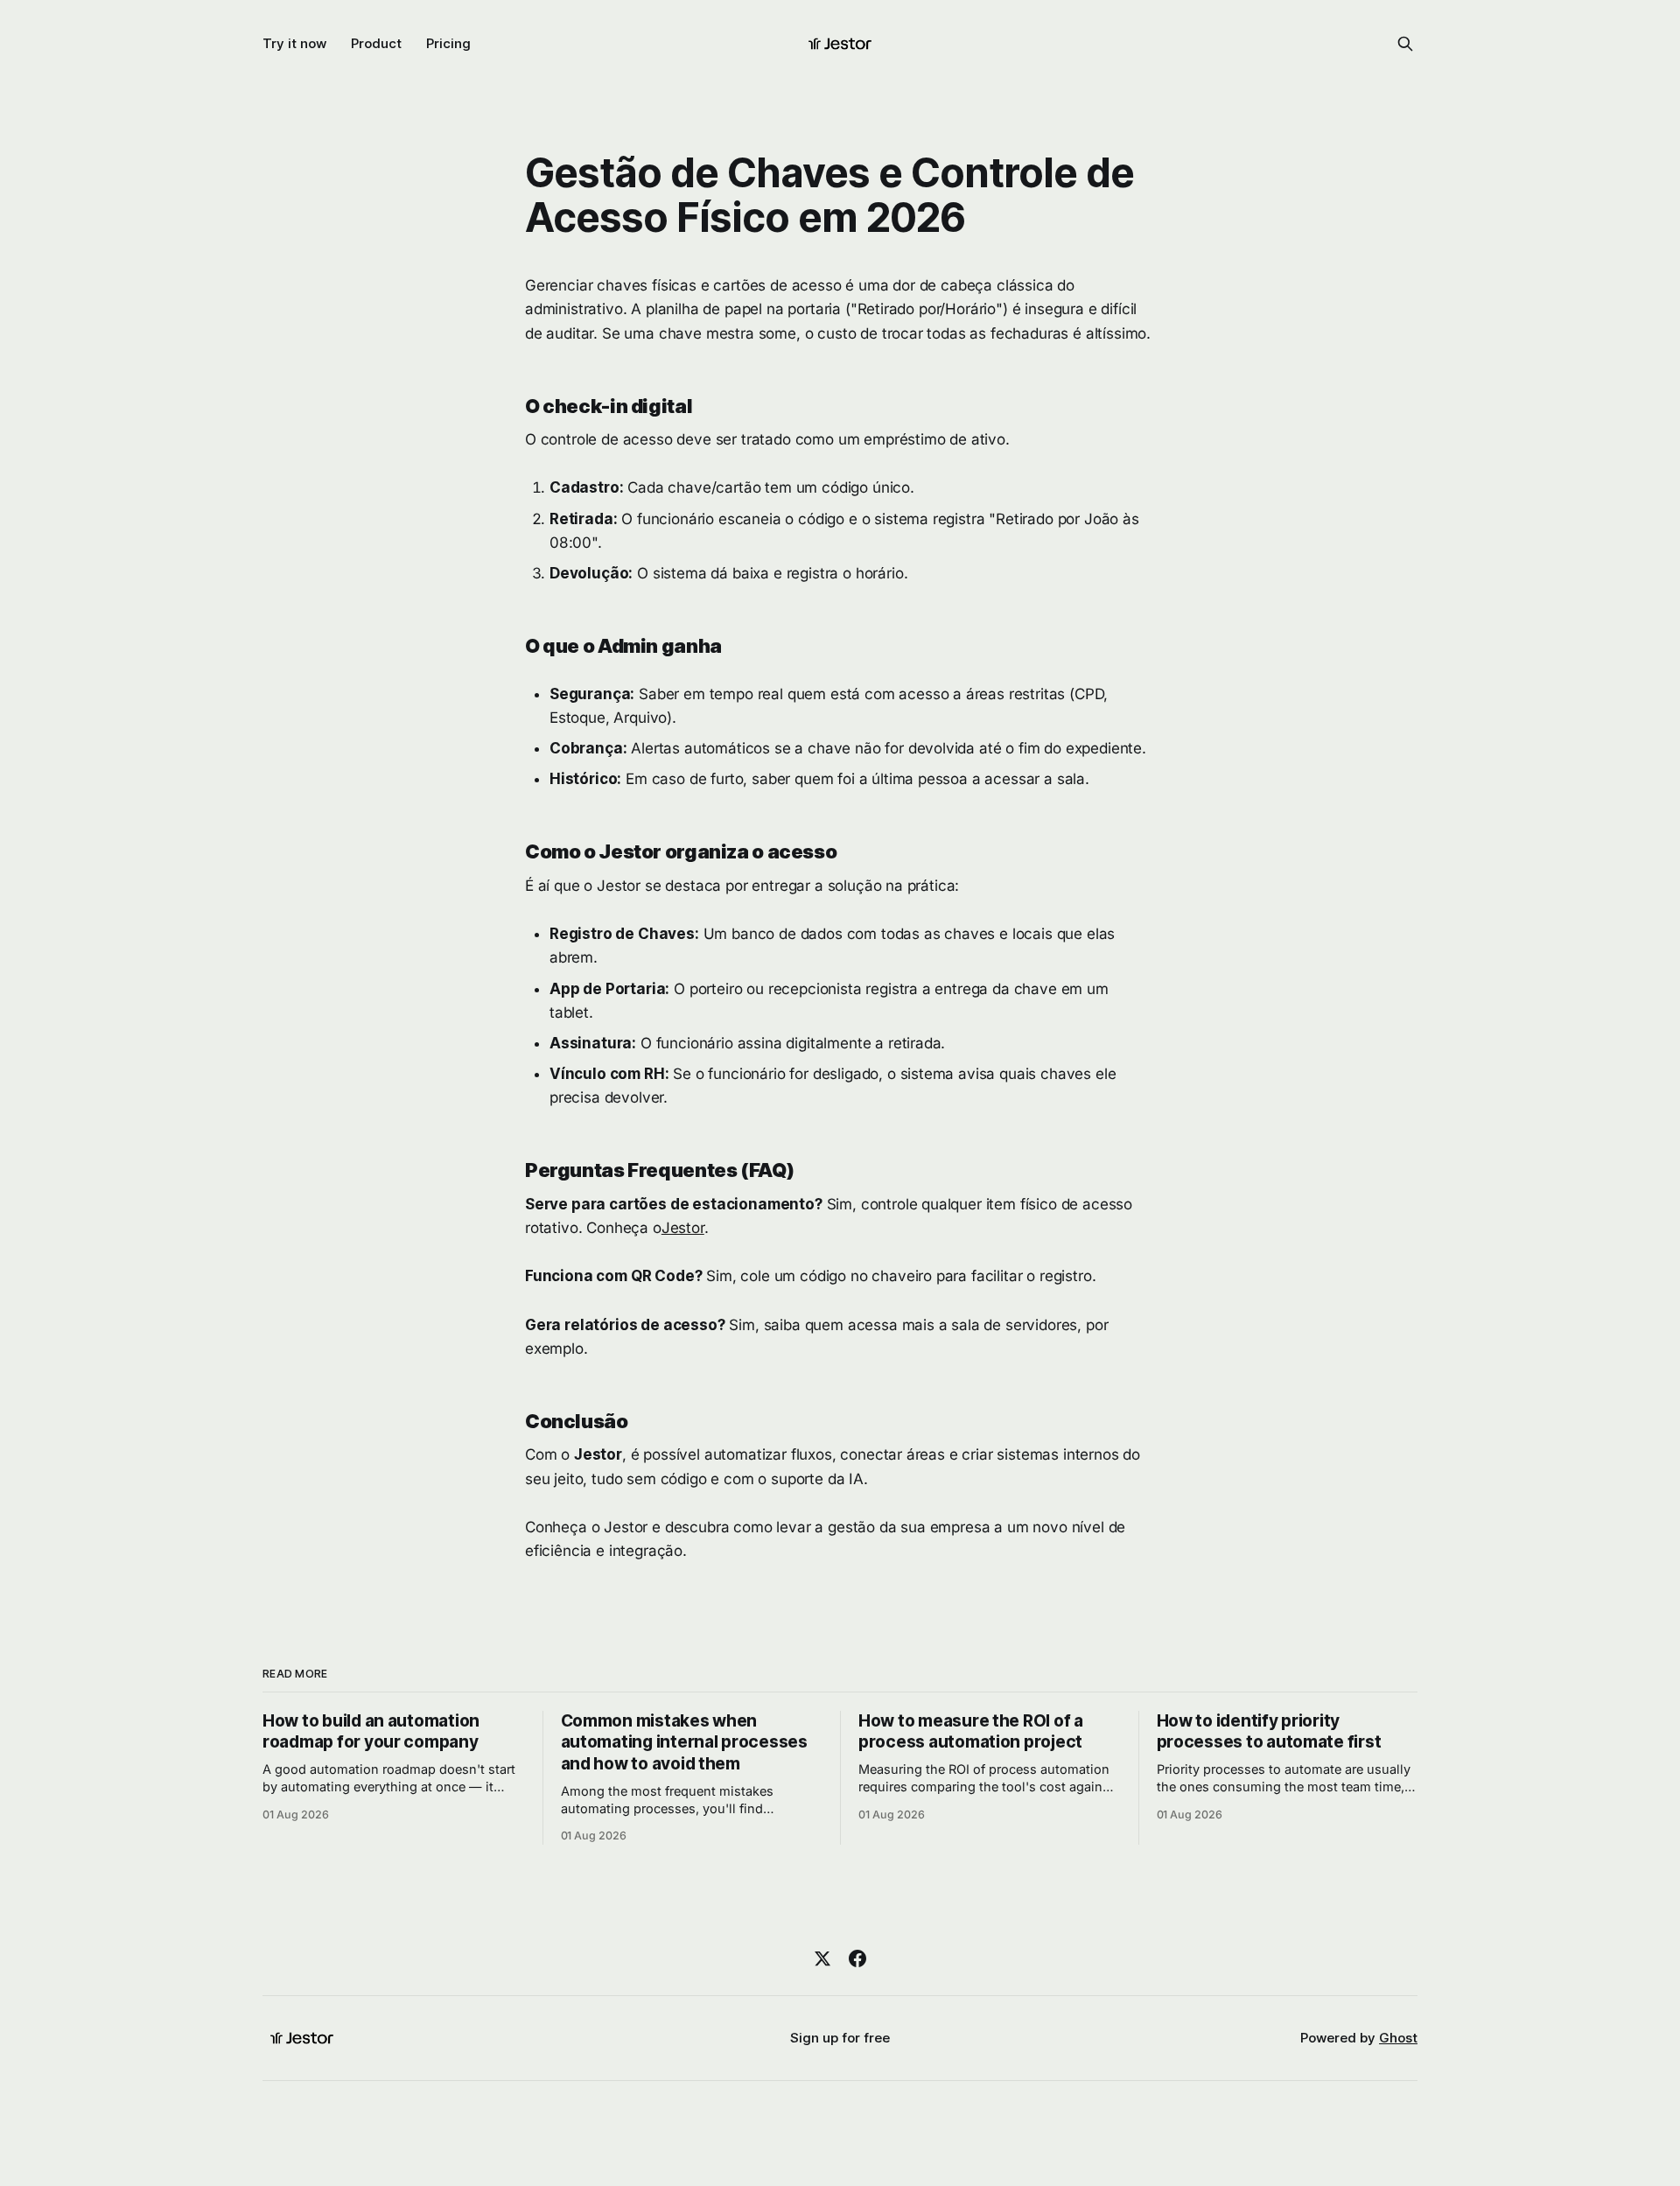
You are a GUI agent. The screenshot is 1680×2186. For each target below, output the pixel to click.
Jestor (683, 1228)
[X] (822, 1958)
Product (376, 43)
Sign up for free (840, 2038)
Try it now (294, 43)
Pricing (448, 43)
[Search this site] (1405, 44)
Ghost (1398, 2038)
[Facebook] (857, 1958)
